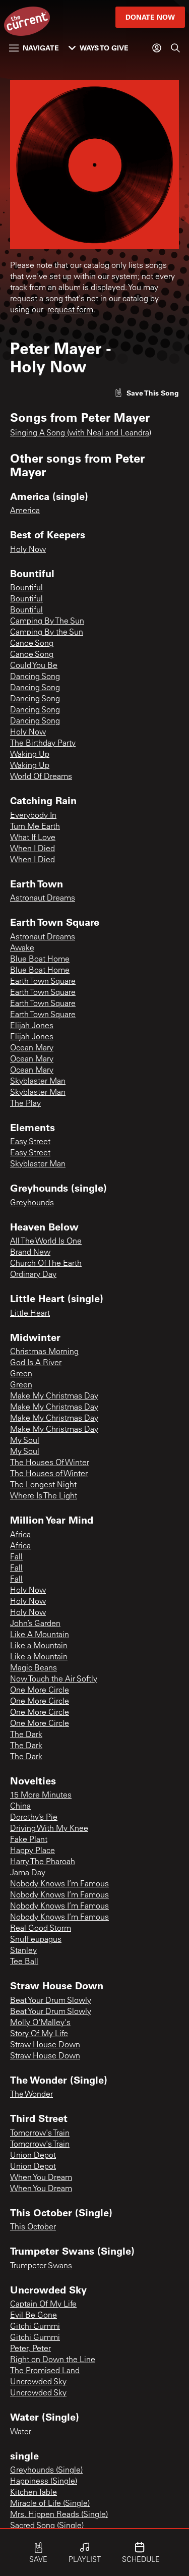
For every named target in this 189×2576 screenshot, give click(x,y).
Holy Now (28, 550)
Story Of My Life (39, 2034)
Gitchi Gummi (35, 2327)
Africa (20, 1535)
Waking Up (30, 755)
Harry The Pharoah (43, 1862)
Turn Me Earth (35, 827)
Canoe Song (32, 644)
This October (33, 2227)
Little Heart (30, 1314)
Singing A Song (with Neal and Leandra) (81, 433)
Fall (16, 1557)
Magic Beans (34, 1668)
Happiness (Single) (44, 2482)
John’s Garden (35, 1624)
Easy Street (30, 1142)
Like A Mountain (40, 1635)
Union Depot (33, 2156)
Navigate (41, 48)
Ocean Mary (32, 1048)
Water (21, 2432)
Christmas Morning (44, 1352)
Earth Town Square (43, 982)
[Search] (175, 48)
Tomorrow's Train (40, 2134)
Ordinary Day (33, 1275)
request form (70, 310)
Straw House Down (45, 2045)
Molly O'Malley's (40, 2023)
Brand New (30, 1253)
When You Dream (41, 2178)
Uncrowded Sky (38, 2382)
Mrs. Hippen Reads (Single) (59, 2515)
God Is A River (36, 1363)
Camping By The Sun (47, 622)
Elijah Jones (32, 1026)
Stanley (23, 1951)
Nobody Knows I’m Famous (59, 1884)
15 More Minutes (41, 1796)
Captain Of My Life (43, 2305)
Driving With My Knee (49, 1829)
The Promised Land (45, 2371)
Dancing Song (35, 677)
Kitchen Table (34, 2493)
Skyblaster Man (38, 1082)
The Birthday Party (43, 744)
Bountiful (26, 588)
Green (21, 1374)
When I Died (33, 849)
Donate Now (150, 17)
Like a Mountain (39, 1646)
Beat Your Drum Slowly (51, 2001)
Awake (22, 948)
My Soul (25, 1441)
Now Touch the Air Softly (54, 1679)
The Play (25, 1104)
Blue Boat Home (40, 960)
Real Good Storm (41, 1929)
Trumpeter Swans (41, 2266)
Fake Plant (29, 1840)
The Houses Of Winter (50, 1463)
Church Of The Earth (46, 1264)
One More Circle (40, 1691)
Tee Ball (24, 1962)
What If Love (33, 838)
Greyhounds (32, 1203)
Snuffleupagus (36, 1940)
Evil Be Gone (34, 2316)
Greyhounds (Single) (46, 2471)
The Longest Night (43, 1485)
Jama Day (28, 1873)
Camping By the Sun (47, 633)
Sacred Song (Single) (47, 2526)
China (20, 1807)
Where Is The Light (44, 1496)
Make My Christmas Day (54, 1396)
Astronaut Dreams (43, 899)
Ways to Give (104, 48)
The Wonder (31, 2095)
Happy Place (33, 1851)
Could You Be (34, 666)
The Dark (26, 1735)
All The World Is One (46, 1242)
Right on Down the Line (53, 2360)
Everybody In (33, 816)
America (25, 511)
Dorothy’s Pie (34, 1818)
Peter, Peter (30, 2349)
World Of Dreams (41, 777)
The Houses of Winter (49, 1474)
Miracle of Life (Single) (50, 2504)
